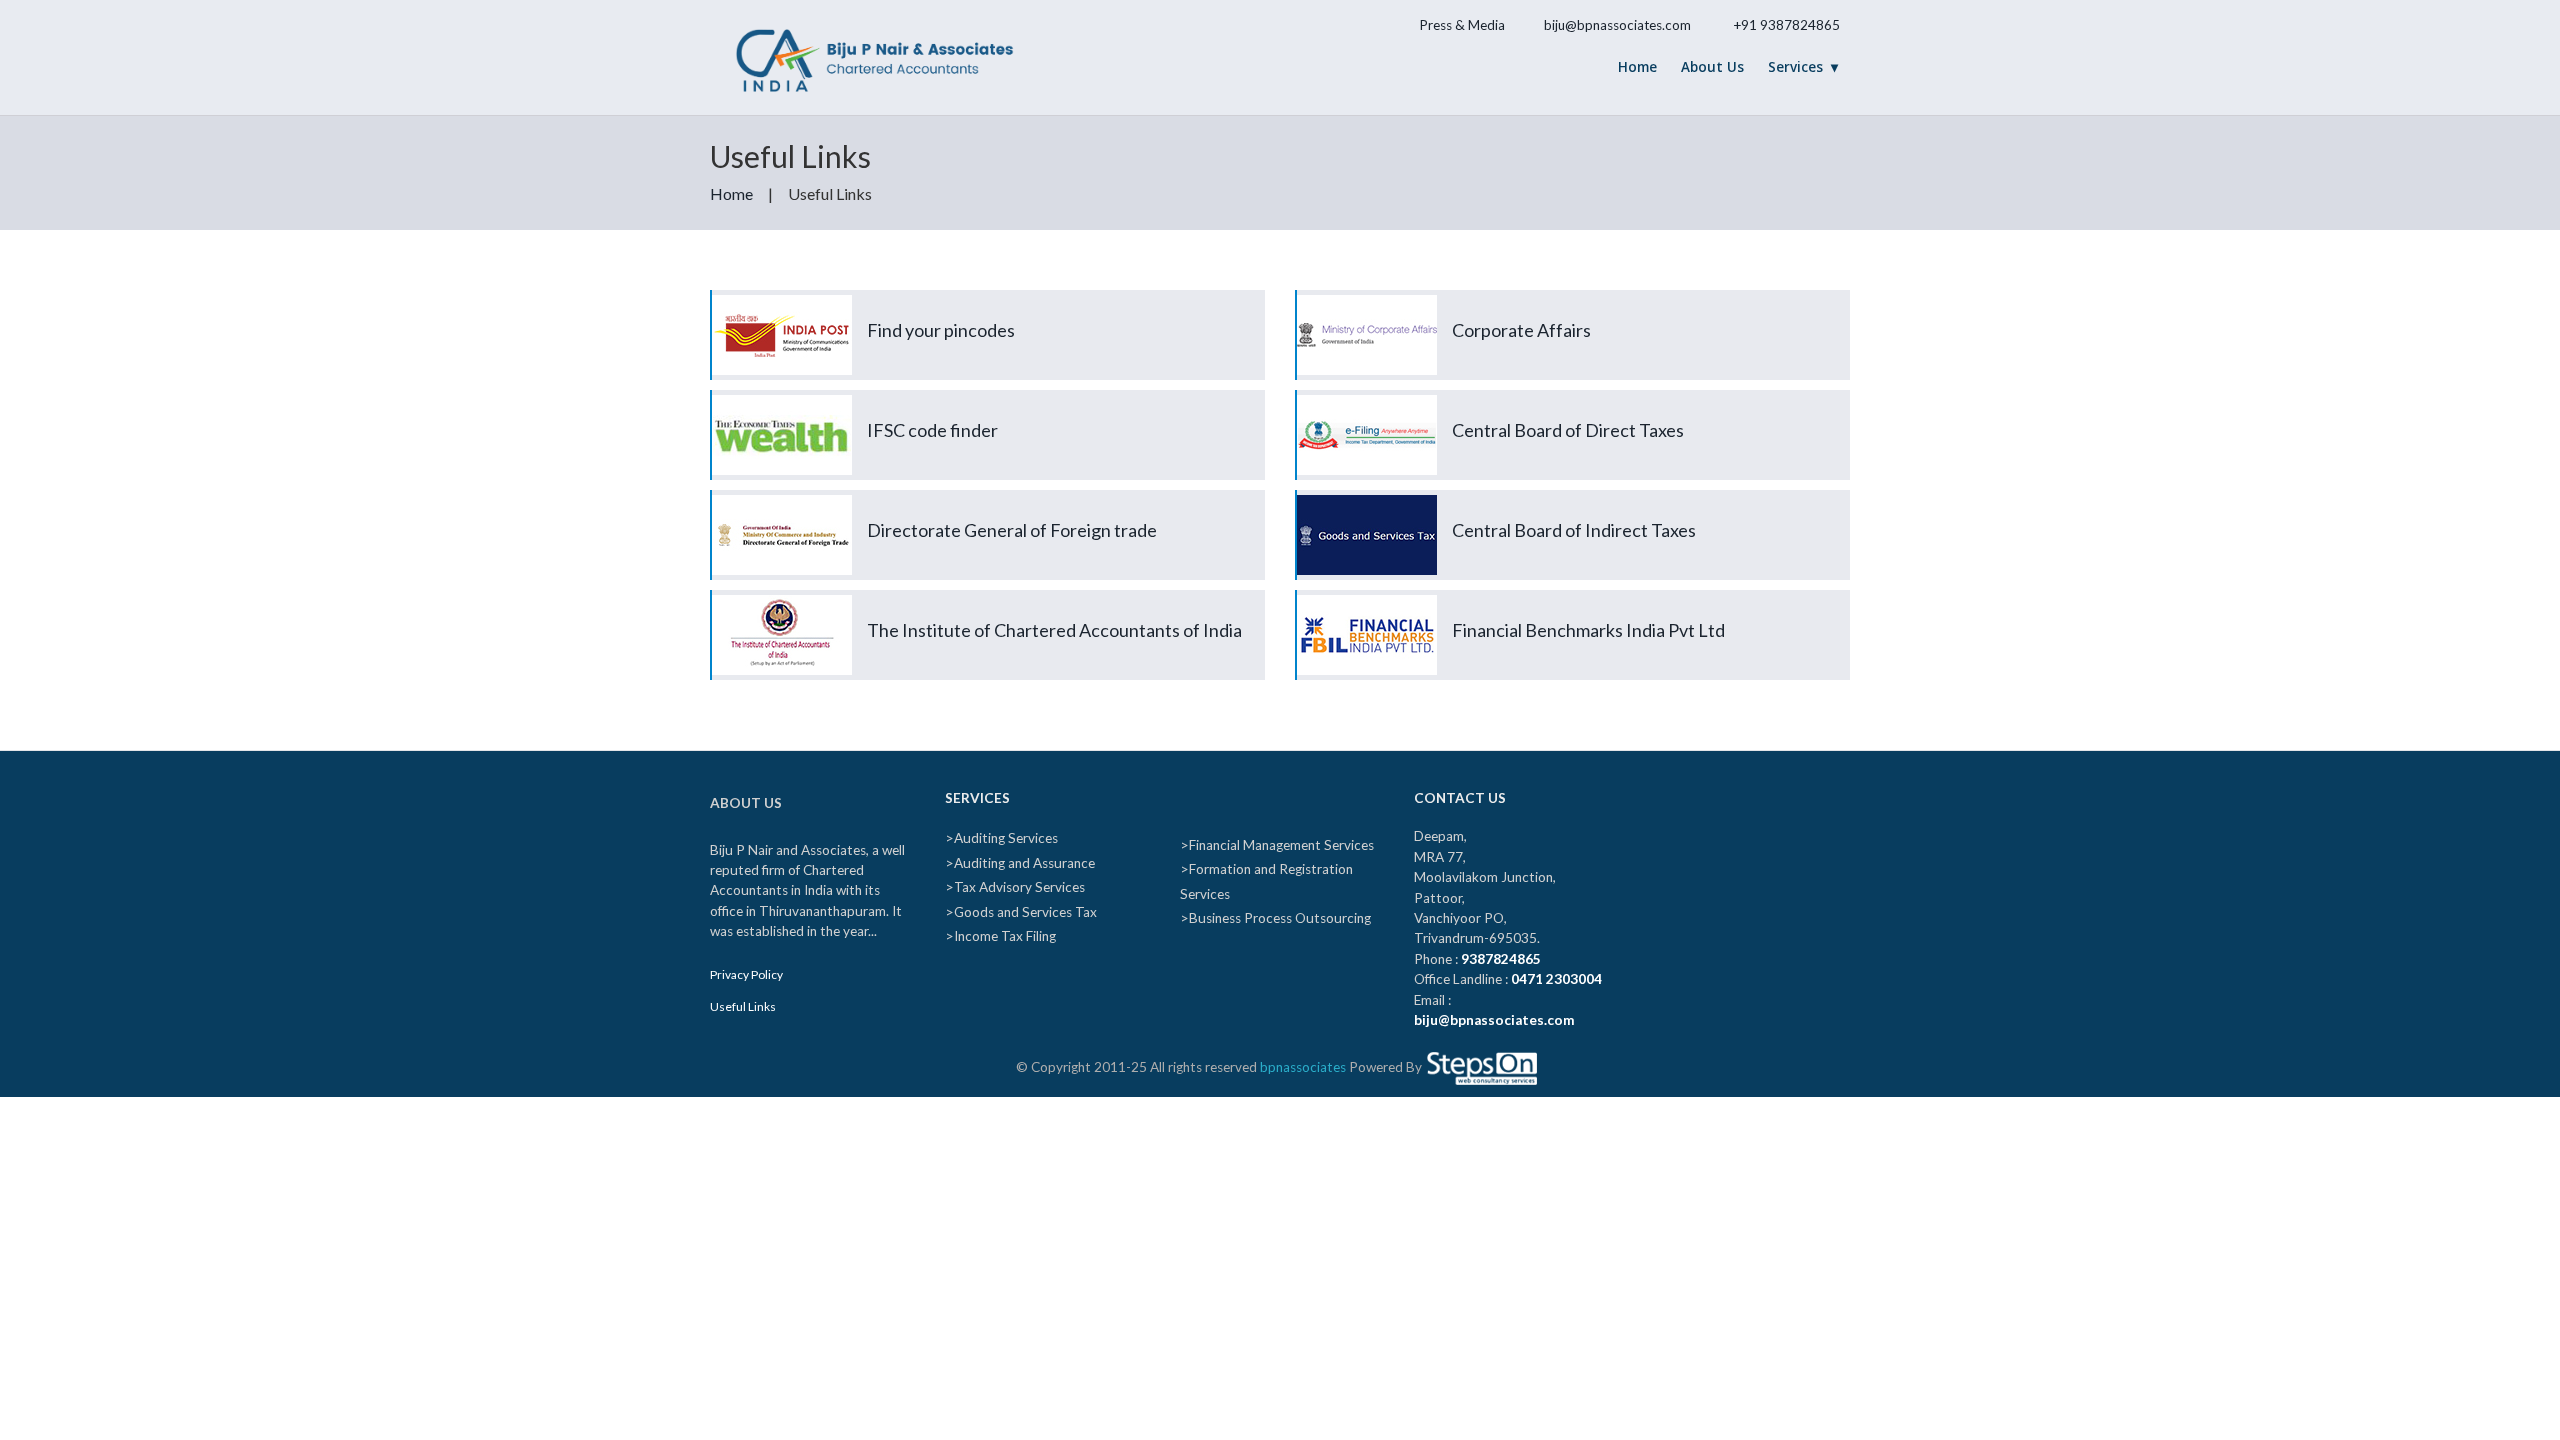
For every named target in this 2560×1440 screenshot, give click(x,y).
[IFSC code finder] (988, 463)
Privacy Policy (746, 974)
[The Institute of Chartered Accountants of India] (988, 663)
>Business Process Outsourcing (1275, 918)
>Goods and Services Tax (1021, 912)
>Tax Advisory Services (1015, 887)
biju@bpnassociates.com (1617, 25)
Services (1795, 67)
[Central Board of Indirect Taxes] (1573, 563)
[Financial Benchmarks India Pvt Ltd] (1573, 663)
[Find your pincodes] (988, 363)
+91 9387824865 (1786, 25)
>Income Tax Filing (1000, 936)
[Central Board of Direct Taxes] (1573, 463)
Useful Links (743, 1006)
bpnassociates (1303, 1067)
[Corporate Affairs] (1573, 363)
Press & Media (1462, 25)
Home (1637, 67)
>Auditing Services (1001, 838)
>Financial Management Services (1277, 845)
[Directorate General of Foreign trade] (988, 563)
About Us (1712, 67)
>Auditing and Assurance (1020, 863)
